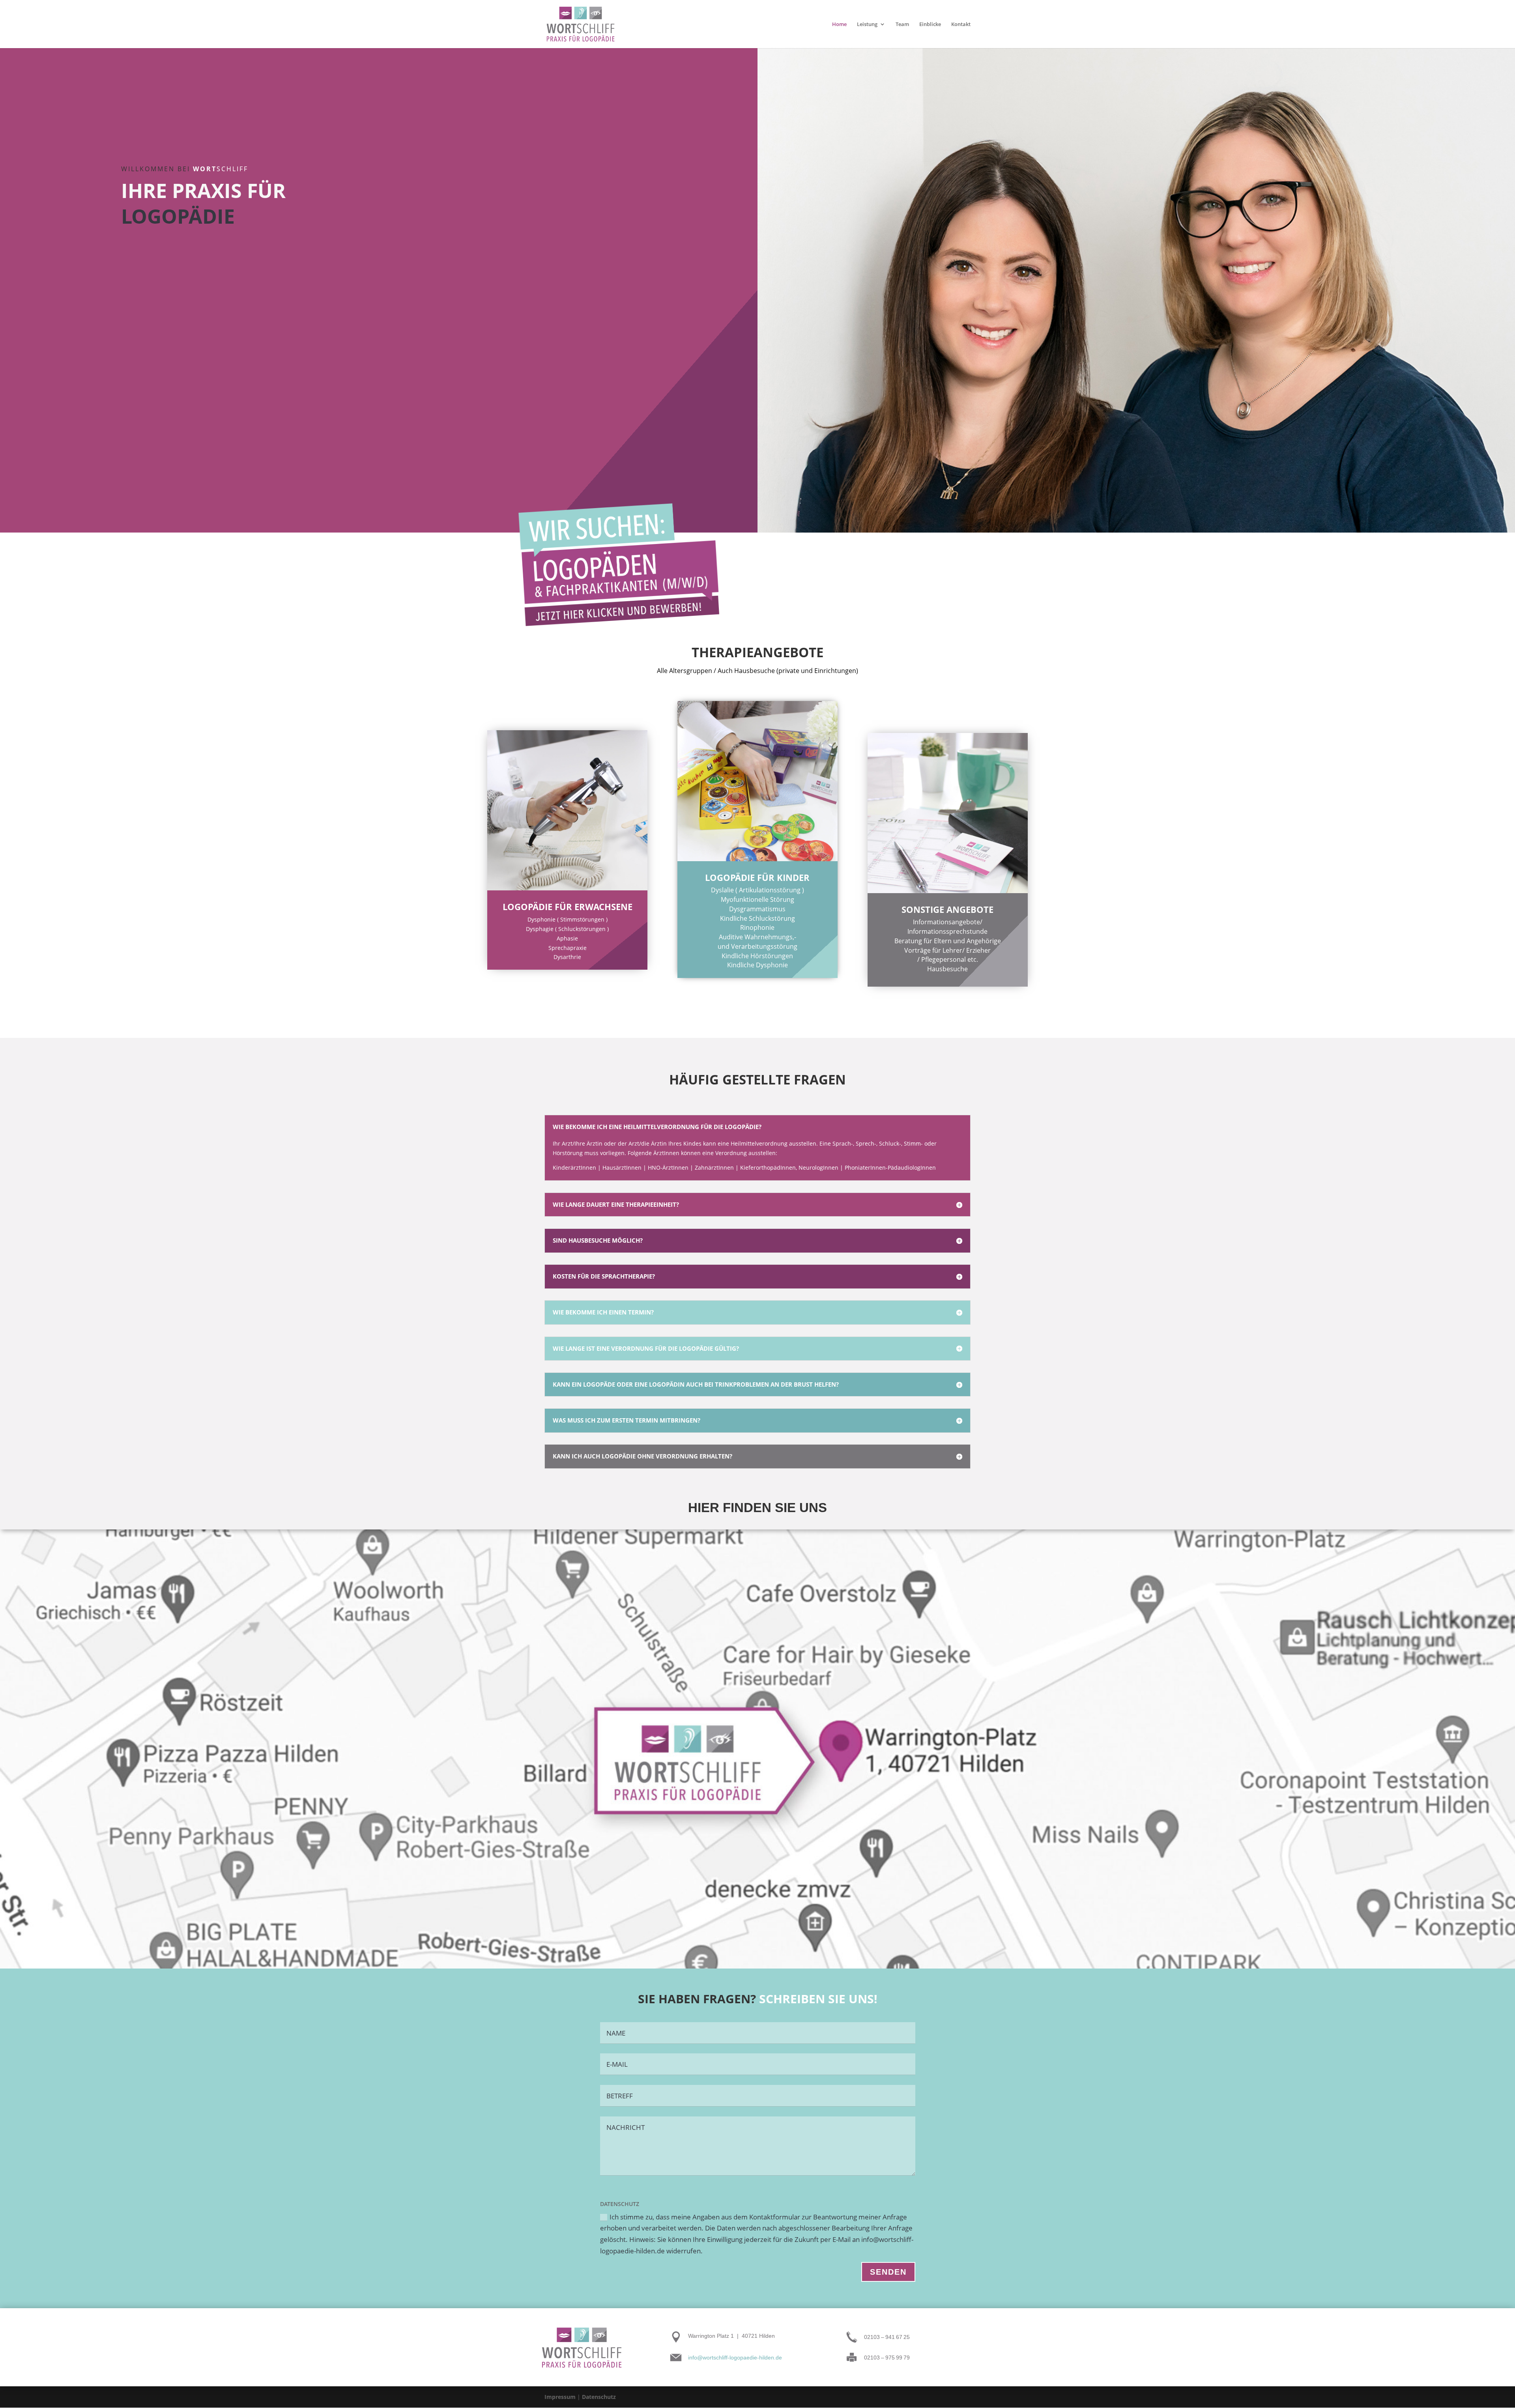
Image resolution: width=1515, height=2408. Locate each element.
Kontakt (961, 24)
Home (839, 24)
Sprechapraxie (568, 948)
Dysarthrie (567, 957)
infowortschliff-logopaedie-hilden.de (735, 2358)
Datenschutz (599, 2397)
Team (902, 24)
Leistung (867, 24)
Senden (888, 2272)
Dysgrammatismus (757, 909)
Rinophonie (757, 927)
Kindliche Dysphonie (757, 965)
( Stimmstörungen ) (582, 919)
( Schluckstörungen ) (582, 929)
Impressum (560, 2397)
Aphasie (567, 938)
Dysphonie (541, 919)
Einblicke (930, 24)
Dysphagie (540, 929)
